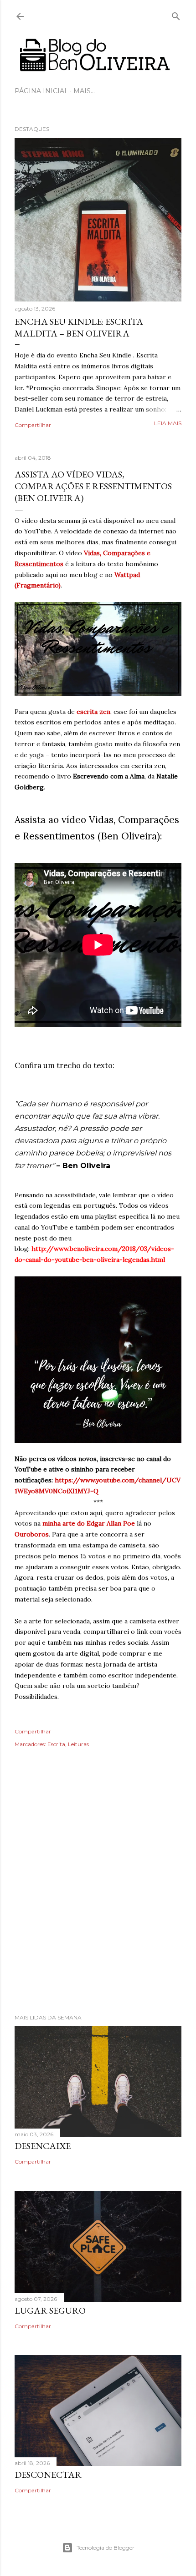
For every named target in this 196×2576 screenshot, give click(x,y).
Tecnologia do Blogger (106, 2548)
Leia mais (168, 423)
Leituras (78, 1744)
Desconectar (48, 2475)
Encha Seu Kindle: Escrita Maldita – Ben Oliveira (79, 327)
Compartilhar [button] (33, 425)
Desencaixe (43, 2146)
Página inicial (41, 91)
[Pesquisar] (176, 14)
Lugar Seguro (50, 2310)
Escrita (56, 1744)
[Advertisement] (98, 1893)
